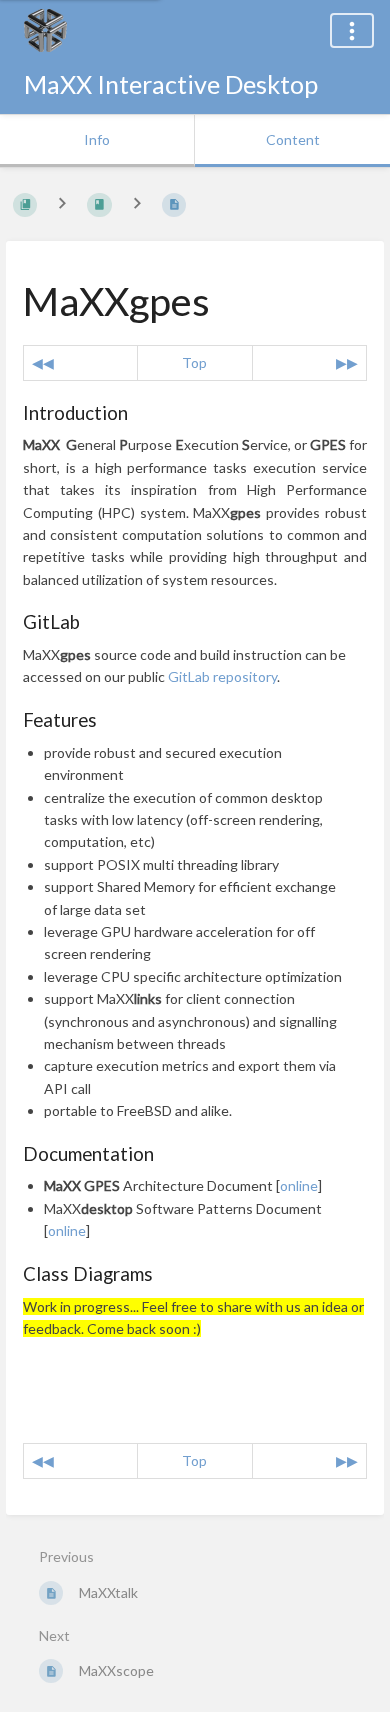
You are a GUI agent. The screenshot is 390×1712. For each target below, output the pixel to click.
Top (194, 362)
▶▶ (347, 362)
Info (97, 139)
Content (293, 139)
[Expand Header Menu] (352, 30)
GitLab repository (222, 676)
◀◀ (43, 362)
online (299, 1185)
